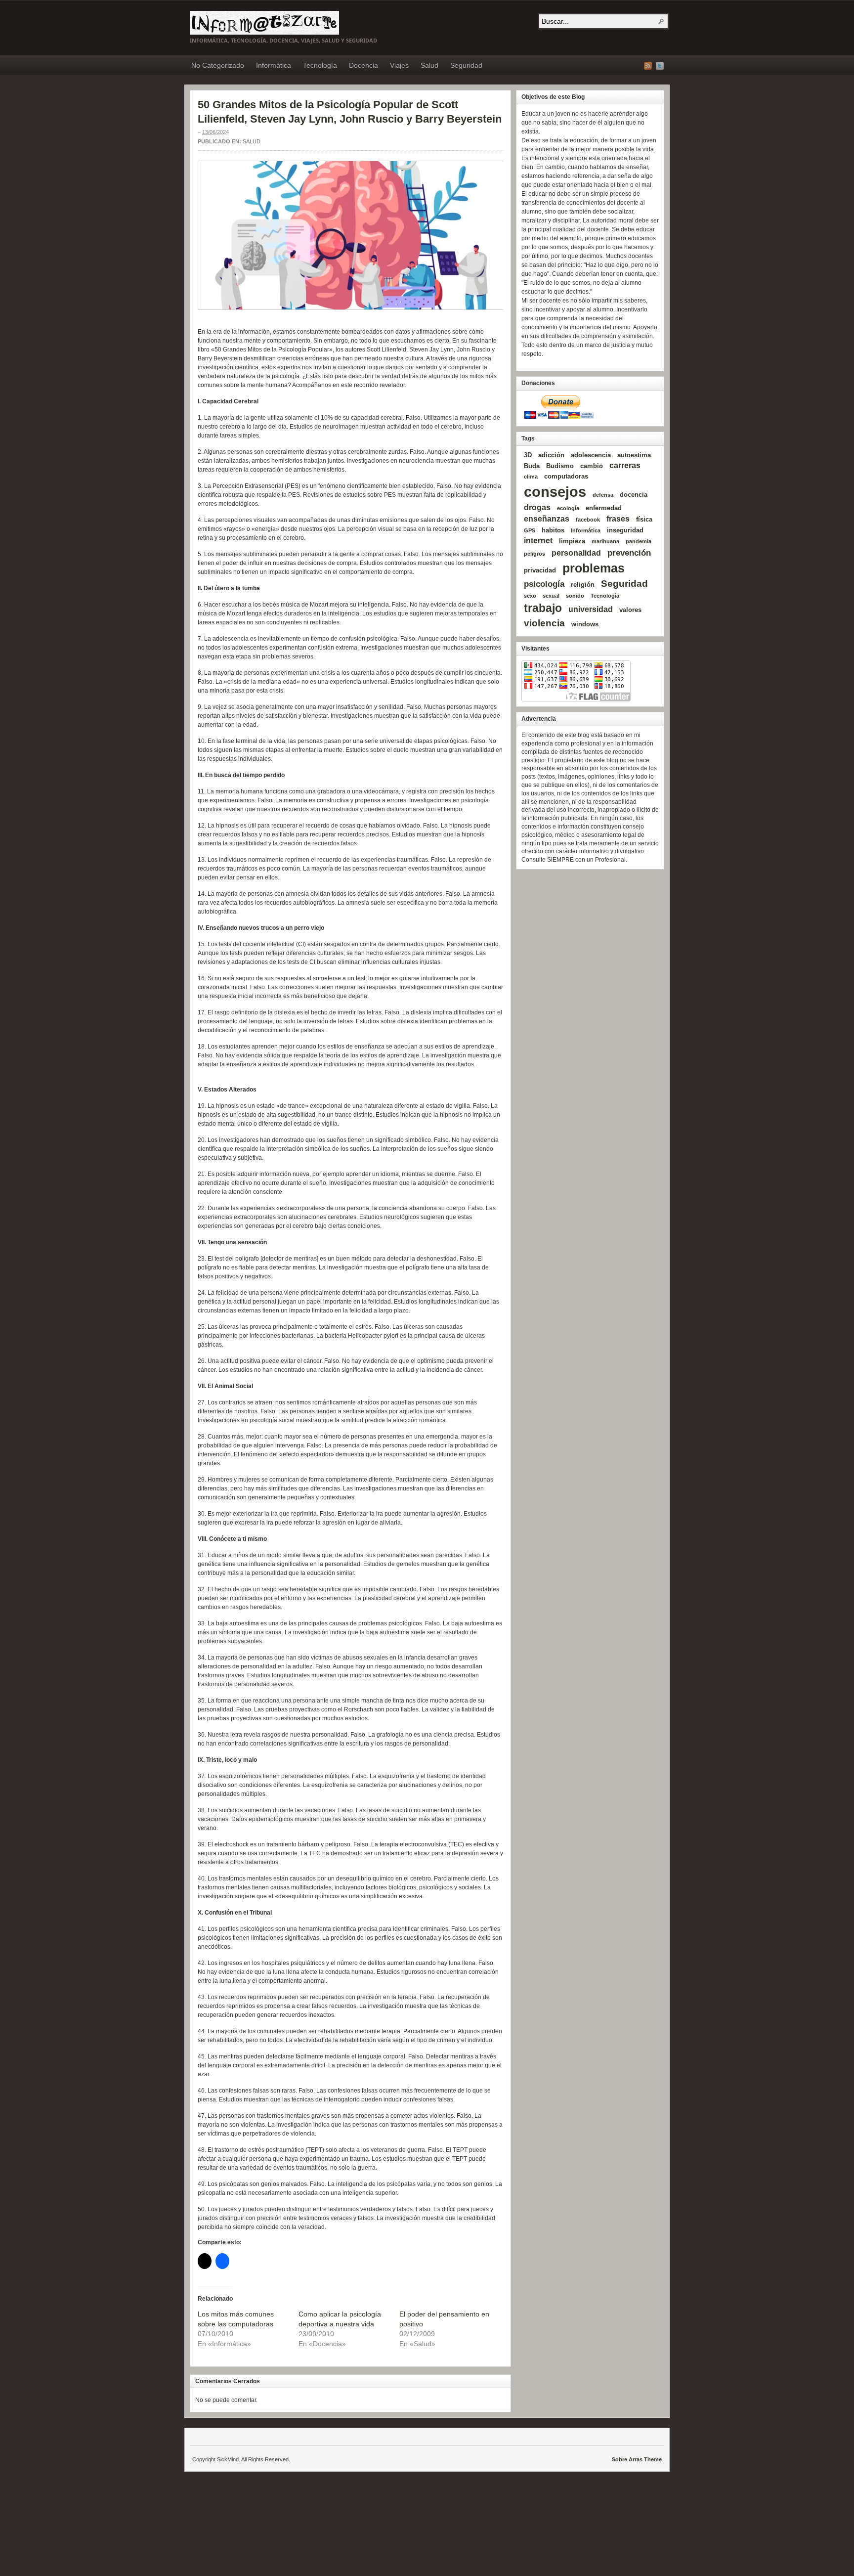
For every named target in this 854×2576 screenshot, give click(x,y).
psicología (544, 584)
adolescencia (591, 455)
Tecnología (320, 65)
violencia (544, 623)
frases (618, 519)
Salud (429, 65)
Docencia (363, 65)
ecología (568, 508)
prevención (629, 553)
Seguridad (466, 65)
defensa (603, 495)
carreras (625, 465)
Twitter (660, 66)
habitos (553, 530)
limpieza (572, 541)
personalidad (576, 553)
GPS (530, 530)
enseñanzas (547, 519)
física (644, 519)
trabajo (543, 608)
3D (528, 455)
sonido (575, 596)
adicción (551, 455)
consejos (555, 492)
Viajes (399, 65)
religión (583, 585)
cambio (592, 466)
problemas (594, 568)
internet (538, 541)
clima (531, 477)
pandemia (639, 541)
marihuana (605, 541)
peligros (534, 554)
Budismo (560, 466)
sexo (530, 596)
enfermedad (604, 508)
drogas (537, 507)
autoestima (634, 455)
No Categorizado (218, 65)
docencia (634, 495)
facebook (588, 520)
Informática (274, 65)
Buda (532, 466)
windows (585, 624)
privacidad (540, 570)
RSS (648, 66)
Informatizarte (264, 23)
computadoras (566, 476)
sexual (551, 596)
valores (630, 610)
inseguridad (625, 530)
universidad (591, 609)
